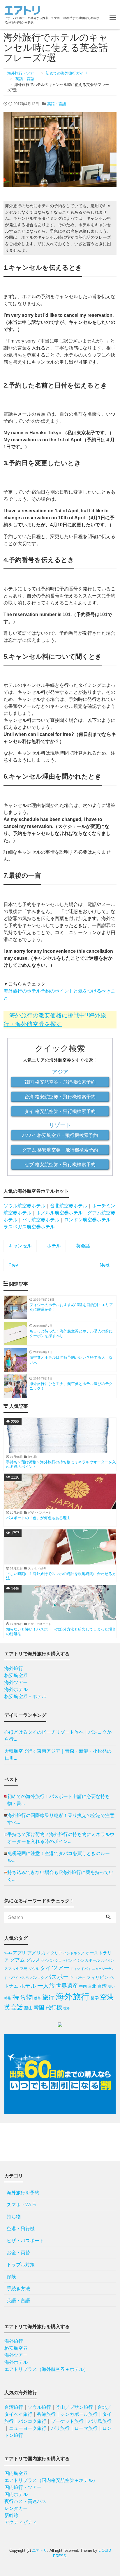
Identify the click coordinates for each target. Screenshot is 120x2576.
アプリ (19, 1953)
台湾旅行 (14, 2407)
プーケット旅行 (67, 2421)
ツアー (61, 1968)
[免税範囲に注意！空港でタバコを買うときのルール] (6, 1857)
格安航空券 (16, 1675)
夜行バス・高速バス (25, 2501)
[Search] (108, 1918)
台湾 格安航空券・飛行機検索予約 (60, 1097)
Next (104, 1265)
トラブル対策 (21, 2265)
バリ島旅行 (100, 2421)
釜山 (28, 2008)
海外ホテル (16, 1689)
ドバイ (86, 1969)
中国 (83, 1986)
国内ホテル (16, 2494)
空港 (107, 1997)
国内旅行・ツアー (23, 2487)
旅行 (48, 1997)
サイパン (47, 1960)
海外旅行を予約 (23, 2193)
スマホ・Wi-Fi (22, 2205)
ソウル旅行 (39, 2407)
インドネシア (74, 1953)
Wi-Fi (8, 1953)
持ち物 (23, 1997)
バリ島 (24, 1978)
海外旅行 (14, 1668)
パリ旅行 (60, 2428)
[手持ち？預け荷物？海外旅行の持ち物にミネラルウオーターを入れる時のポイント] (6, 1838)
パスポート (60, 1977)
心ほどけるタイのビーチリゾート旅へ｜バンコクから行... (58, 1736)
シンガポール (89, 1960)
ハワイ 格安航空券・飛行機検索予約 (60, 1135)
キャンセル (20, 1246)
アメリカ (36, 1953)
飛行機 (54, 2007)
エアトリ (40, 2550)
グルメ (33, 1960)
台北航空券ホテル (69, 1206)
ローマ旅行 (86, 2428)
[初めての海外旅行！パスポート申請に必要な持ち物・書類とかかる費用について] (6, 1800)
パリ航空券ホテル (41, 1220)
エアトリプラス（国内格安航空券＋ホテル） (51, 2480)
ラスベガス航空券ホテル (29, 1227)
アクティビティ (21, 2522)
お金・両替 (18, 2253)
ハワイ (14, 1978)
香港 (66, 2008)
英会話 (83, 1246)
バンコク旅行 (32, 2421)
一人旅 (46, 1986)
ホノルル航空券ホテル (59, 1213)
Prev (13, 1265)
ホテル (54, 1246)
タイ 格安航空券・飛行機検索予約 (60, 1111)
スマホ (10, 1969)
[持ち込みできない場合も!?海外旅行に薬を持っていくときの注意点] (6, 1876)
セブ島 (22, 1969)
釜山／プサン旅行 (74, 2407)
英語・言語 (57, 104)
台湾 (102, 1986)
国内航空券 (16, 2473)
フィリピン (97, 1977)
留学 (95, 1998)
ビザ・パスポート (25, 2241)
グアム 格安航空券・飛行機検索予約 (60, 1150)
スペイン (107, 1960)
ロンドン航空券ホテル (87, 1220)
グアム (17, 1960)
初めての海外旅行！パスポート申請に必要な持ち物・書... (59, 1800)
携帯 (38, 1998)
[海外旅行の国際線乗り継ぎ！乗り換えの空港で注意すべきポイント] (6, 1819)
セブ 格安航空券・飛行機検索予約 (60, 1165)
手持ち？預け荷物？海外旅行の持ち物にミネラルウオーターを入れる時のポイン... (61, 1838)
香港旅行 (46, 2414)
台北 (92, 1986)
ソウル (34, 1969)
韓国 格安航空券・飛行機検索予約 (60, 1082)
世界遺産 (67, 1986)
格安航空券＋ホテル (25, 1696)
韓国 (39, 2008)
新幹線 (11, 2515)
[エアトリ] (22, 10)
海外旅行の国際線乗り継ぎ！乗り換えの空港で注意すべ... (61, 1819)
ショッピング (66, 1960)
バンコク (37, 1978)
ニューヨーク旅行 (28, 2428)
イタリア (54, 1953)
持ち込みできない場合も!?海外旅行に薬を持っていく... (60, 1876)
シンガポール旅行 (79, 2414)
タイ (45, 1968)
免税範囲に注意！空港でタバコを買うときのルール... (59, 1857)
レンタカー (16, 2508)
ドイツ (75, 1969)
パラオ (81, 1978)
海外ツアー (16, 1682)
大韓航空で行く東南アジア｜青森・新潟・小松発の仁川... (58, 1755)
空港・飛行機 (21, 2229)
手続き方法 (18, 2289)
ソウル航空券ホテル (24, 1206)
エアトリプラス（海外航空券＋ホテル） (46, 2369)
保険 (11, 2277)
